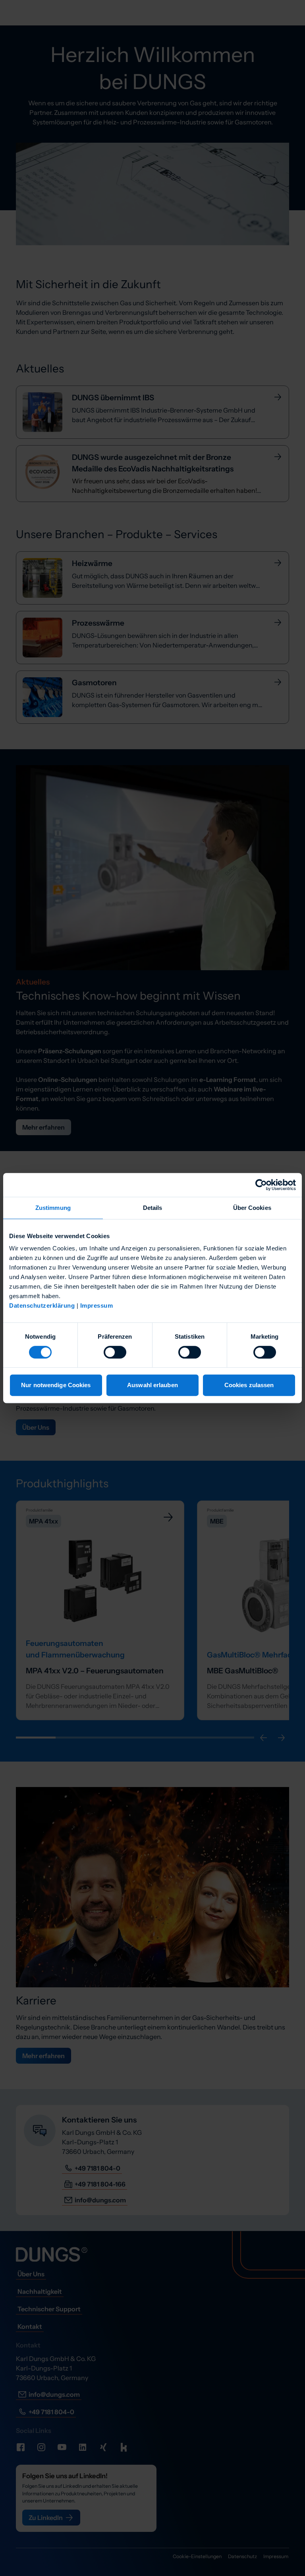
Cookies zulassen (249, 1385)
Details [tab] (153, 1208)
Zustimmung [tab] (53, 1208)
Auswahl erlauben (152, 1385)
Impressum (97, 1305)
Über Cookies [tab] (252, 1208)
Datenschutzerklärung (42, 1305)
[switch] (115, 1352)
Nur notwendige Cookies (56, 1385)
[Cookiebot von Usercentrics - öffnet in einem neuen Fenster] (261, 1185)
